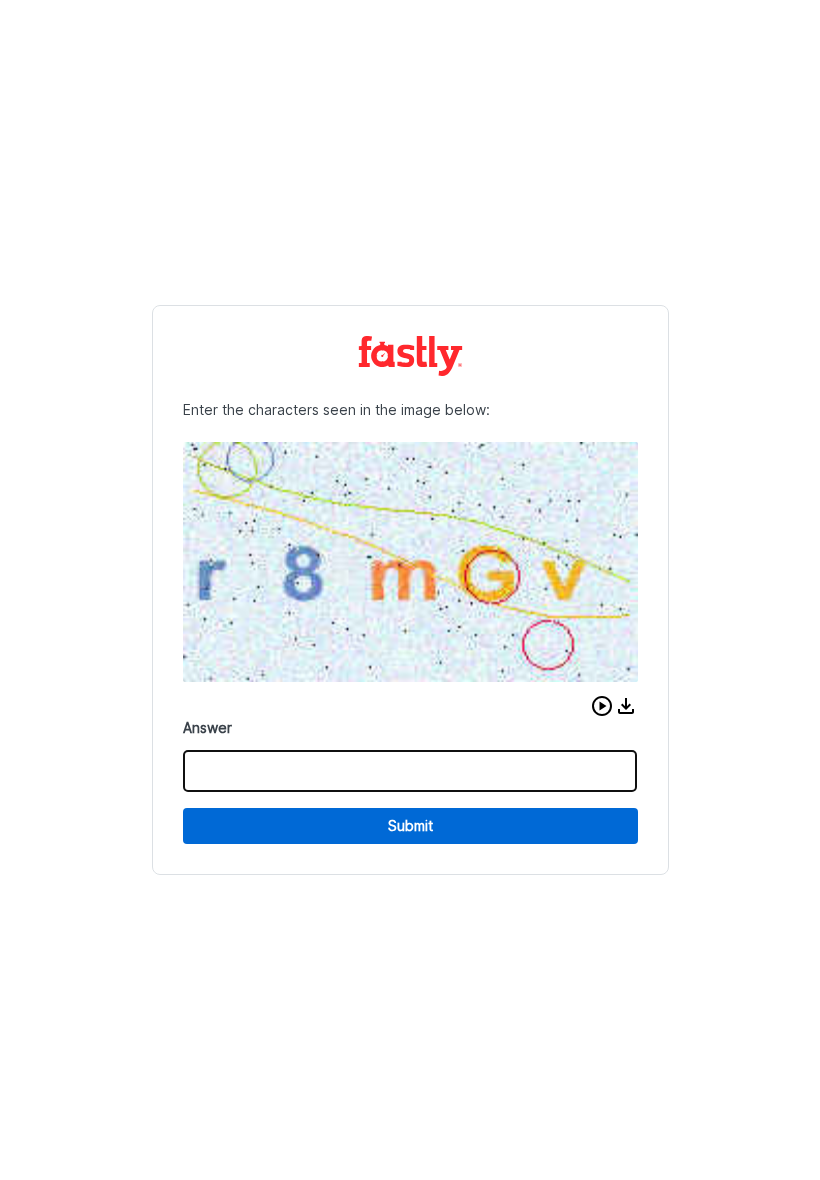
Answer (207, 727)
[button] (602, 706)
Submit (410, 825)
